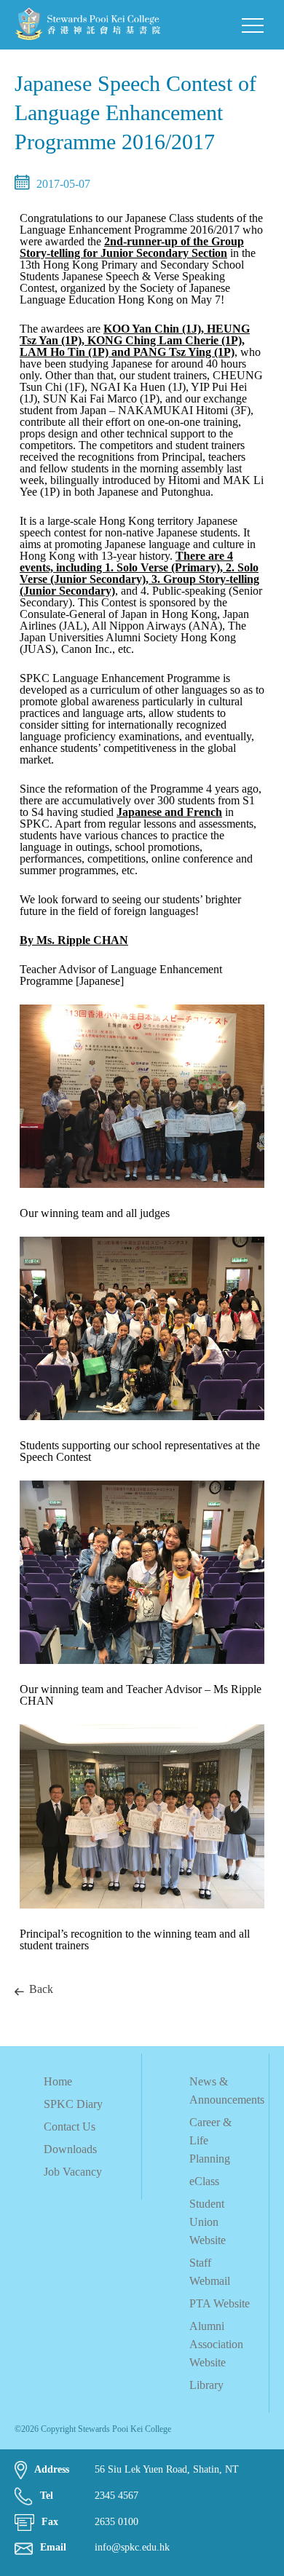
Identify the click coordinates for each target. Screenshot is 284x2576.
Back (41, 1989)
